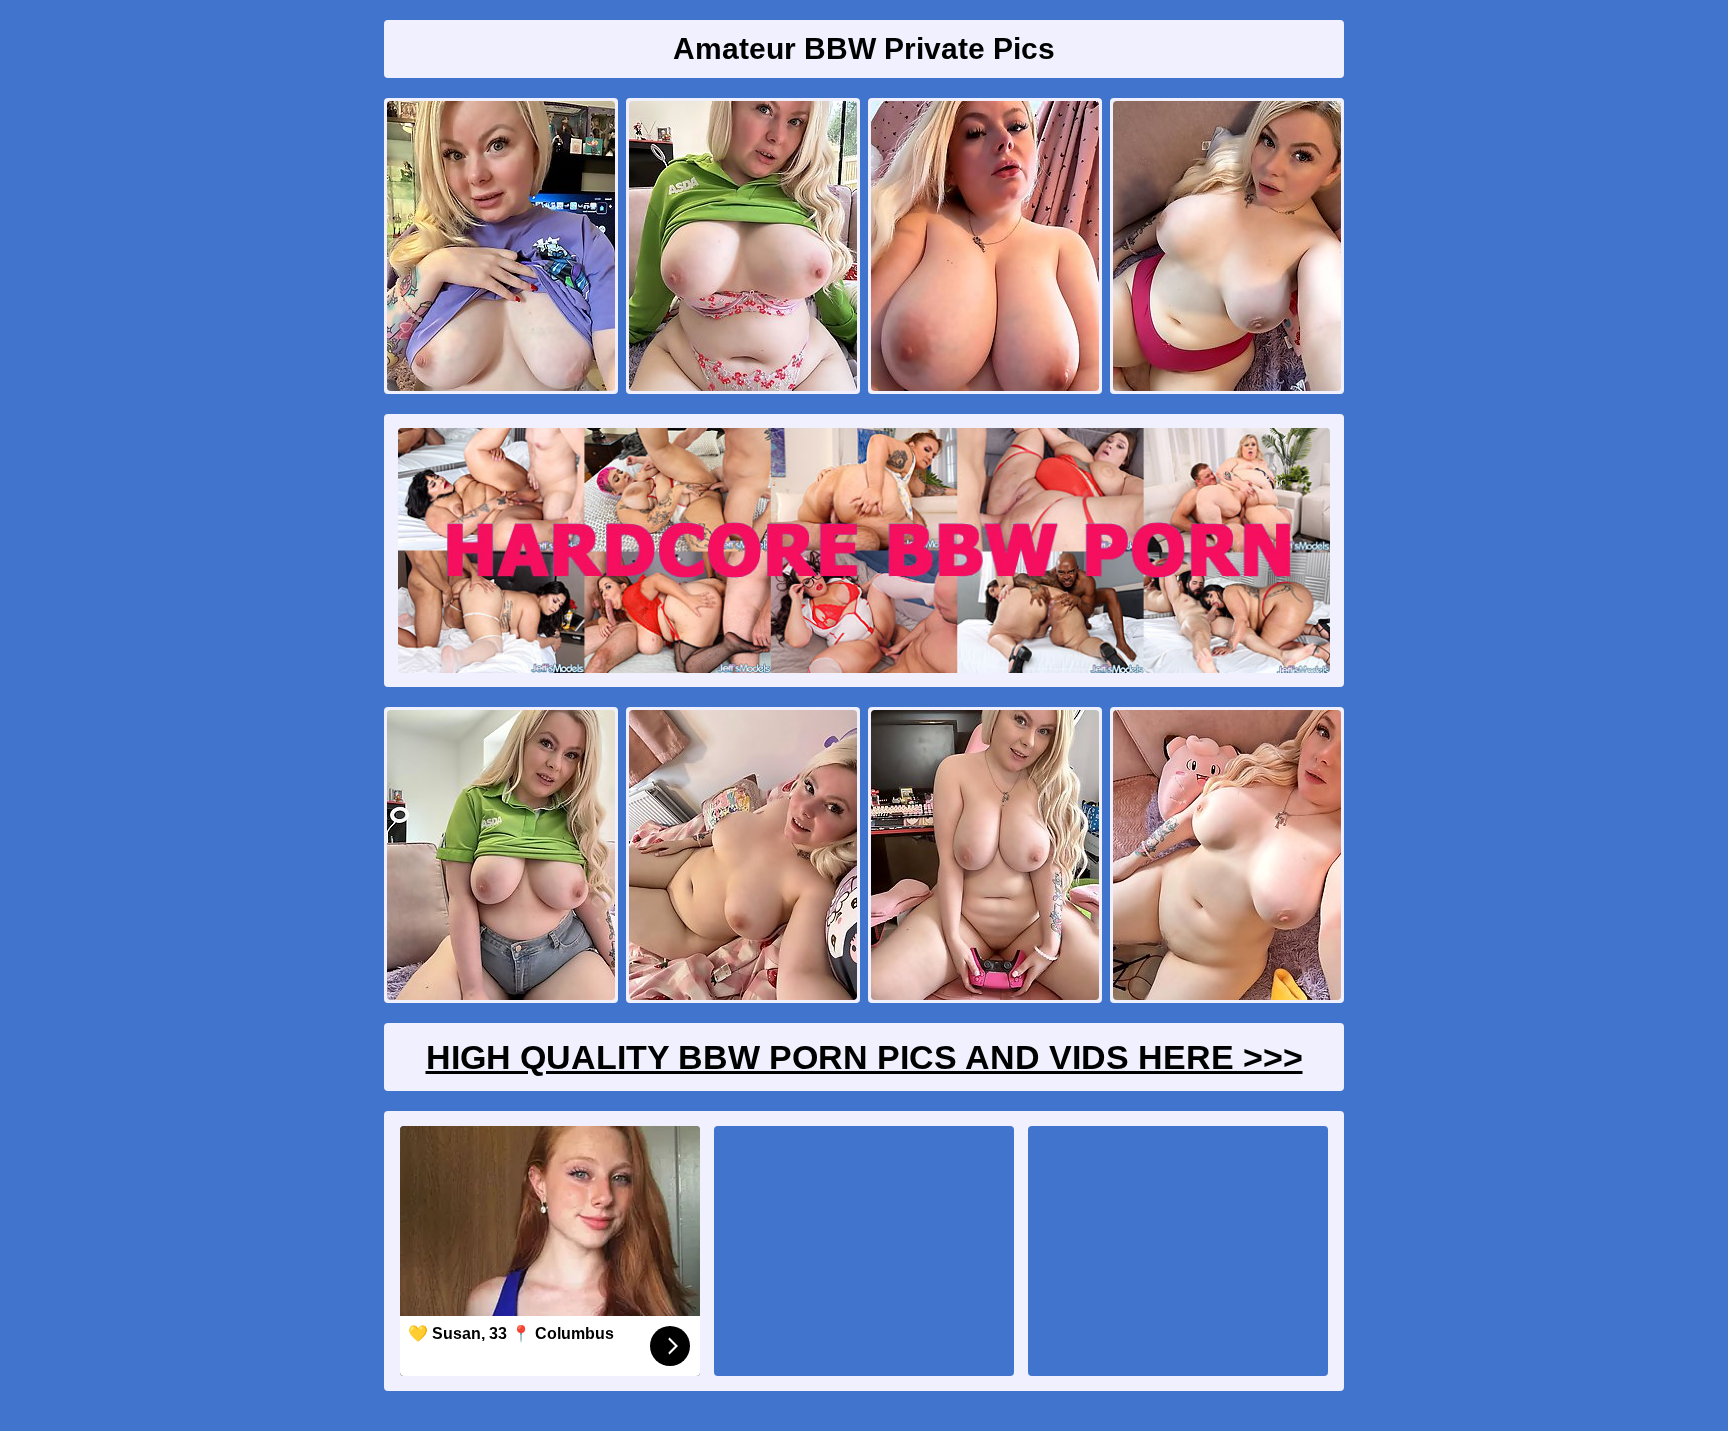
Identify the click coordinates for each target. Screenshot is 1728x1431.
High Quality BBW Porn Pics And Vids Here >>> (864, 1057)
